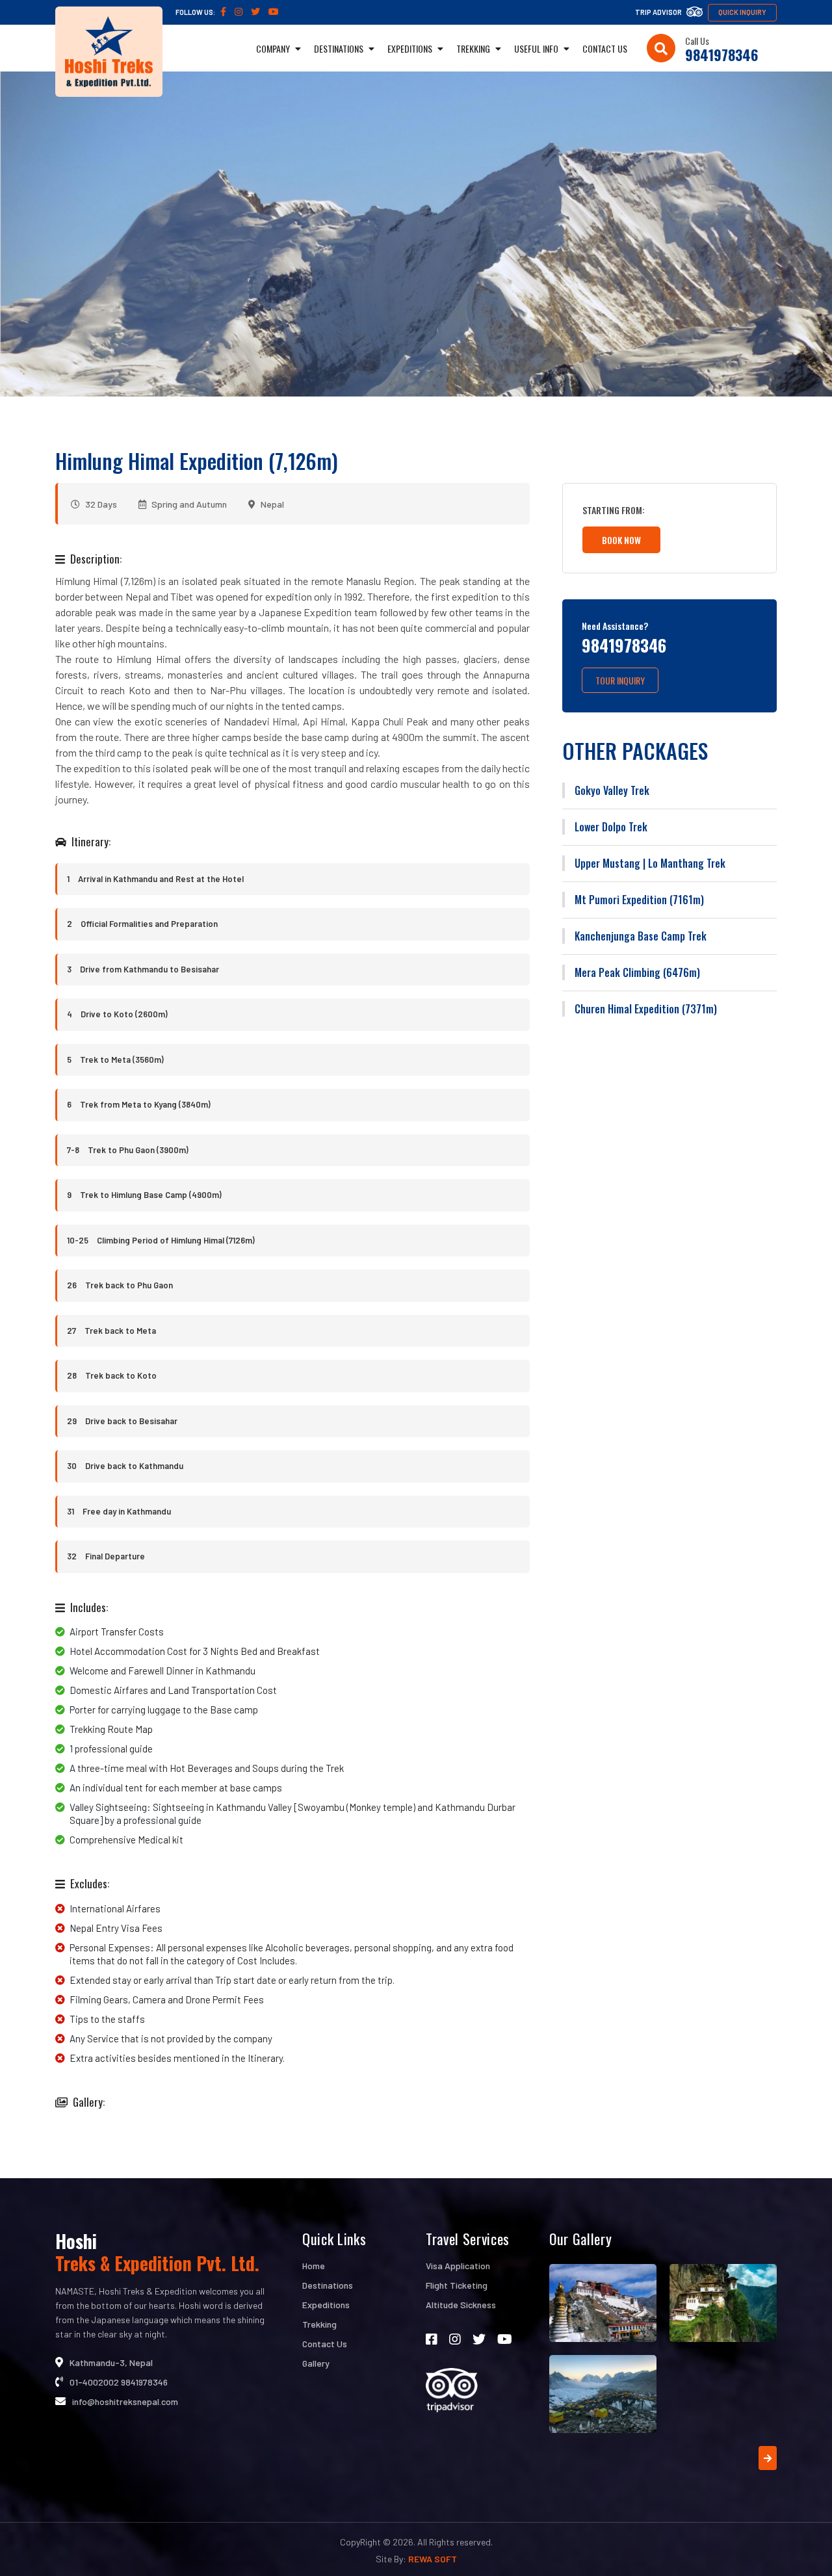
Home (314, 2266)
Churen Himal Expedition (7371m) (646, 1009)
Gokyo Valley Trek (612, 790)
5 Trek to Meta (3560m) (115, 1060)
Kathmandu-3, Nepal (111, 2362)
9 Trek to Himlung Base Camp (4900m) (144, 1195)
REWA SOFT (433, 2559)
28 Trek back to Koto (112, 1375)
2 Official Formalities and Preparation (142, 924)
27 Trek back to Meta (111, 1331)
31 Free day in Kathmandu (119, 1511)
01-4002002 (94, 2382)
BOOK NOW (621, 540)
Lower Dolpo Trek (611, 827)
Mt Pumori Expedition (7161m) (639, 900)
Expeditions (326, 2305)
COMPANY (274, 48)
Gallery (316, 2363)
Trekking (319, 2324)
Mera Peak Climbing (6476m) (637, 972)
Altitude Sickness (461, 2305)
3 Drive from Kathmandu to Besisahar (143, 969)
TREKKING (474, 48)
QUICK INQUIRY (742, 12)
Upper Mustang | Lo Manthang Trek (650, 863)
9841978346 (721, 55)
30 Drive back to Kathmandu (125, 1466)
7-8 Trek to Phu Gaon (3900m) (128, 1150)
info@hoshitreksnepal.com (125, 2401)
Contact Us (325, 2344)
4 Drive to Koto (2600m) (117, 1014)
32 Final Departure (106, 1556)
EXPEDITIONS (411, 48)
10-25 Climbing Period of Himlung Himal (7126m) (161, 1240)
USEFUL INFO (537, 48)
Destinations (328, 2285)
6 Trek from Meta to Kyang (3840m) (139, 1104)
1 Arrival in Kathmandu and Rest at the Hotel (155, 879)
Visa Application (458, 2266)
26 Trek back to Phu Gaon (120, 1285)
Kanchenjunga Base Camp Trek (641, 936)
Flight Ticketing (457, 2285)
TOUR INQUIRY (620, 680)
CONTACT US (605, 48)
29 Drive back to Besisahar (122, 1421)
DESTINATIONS (340, 48)
